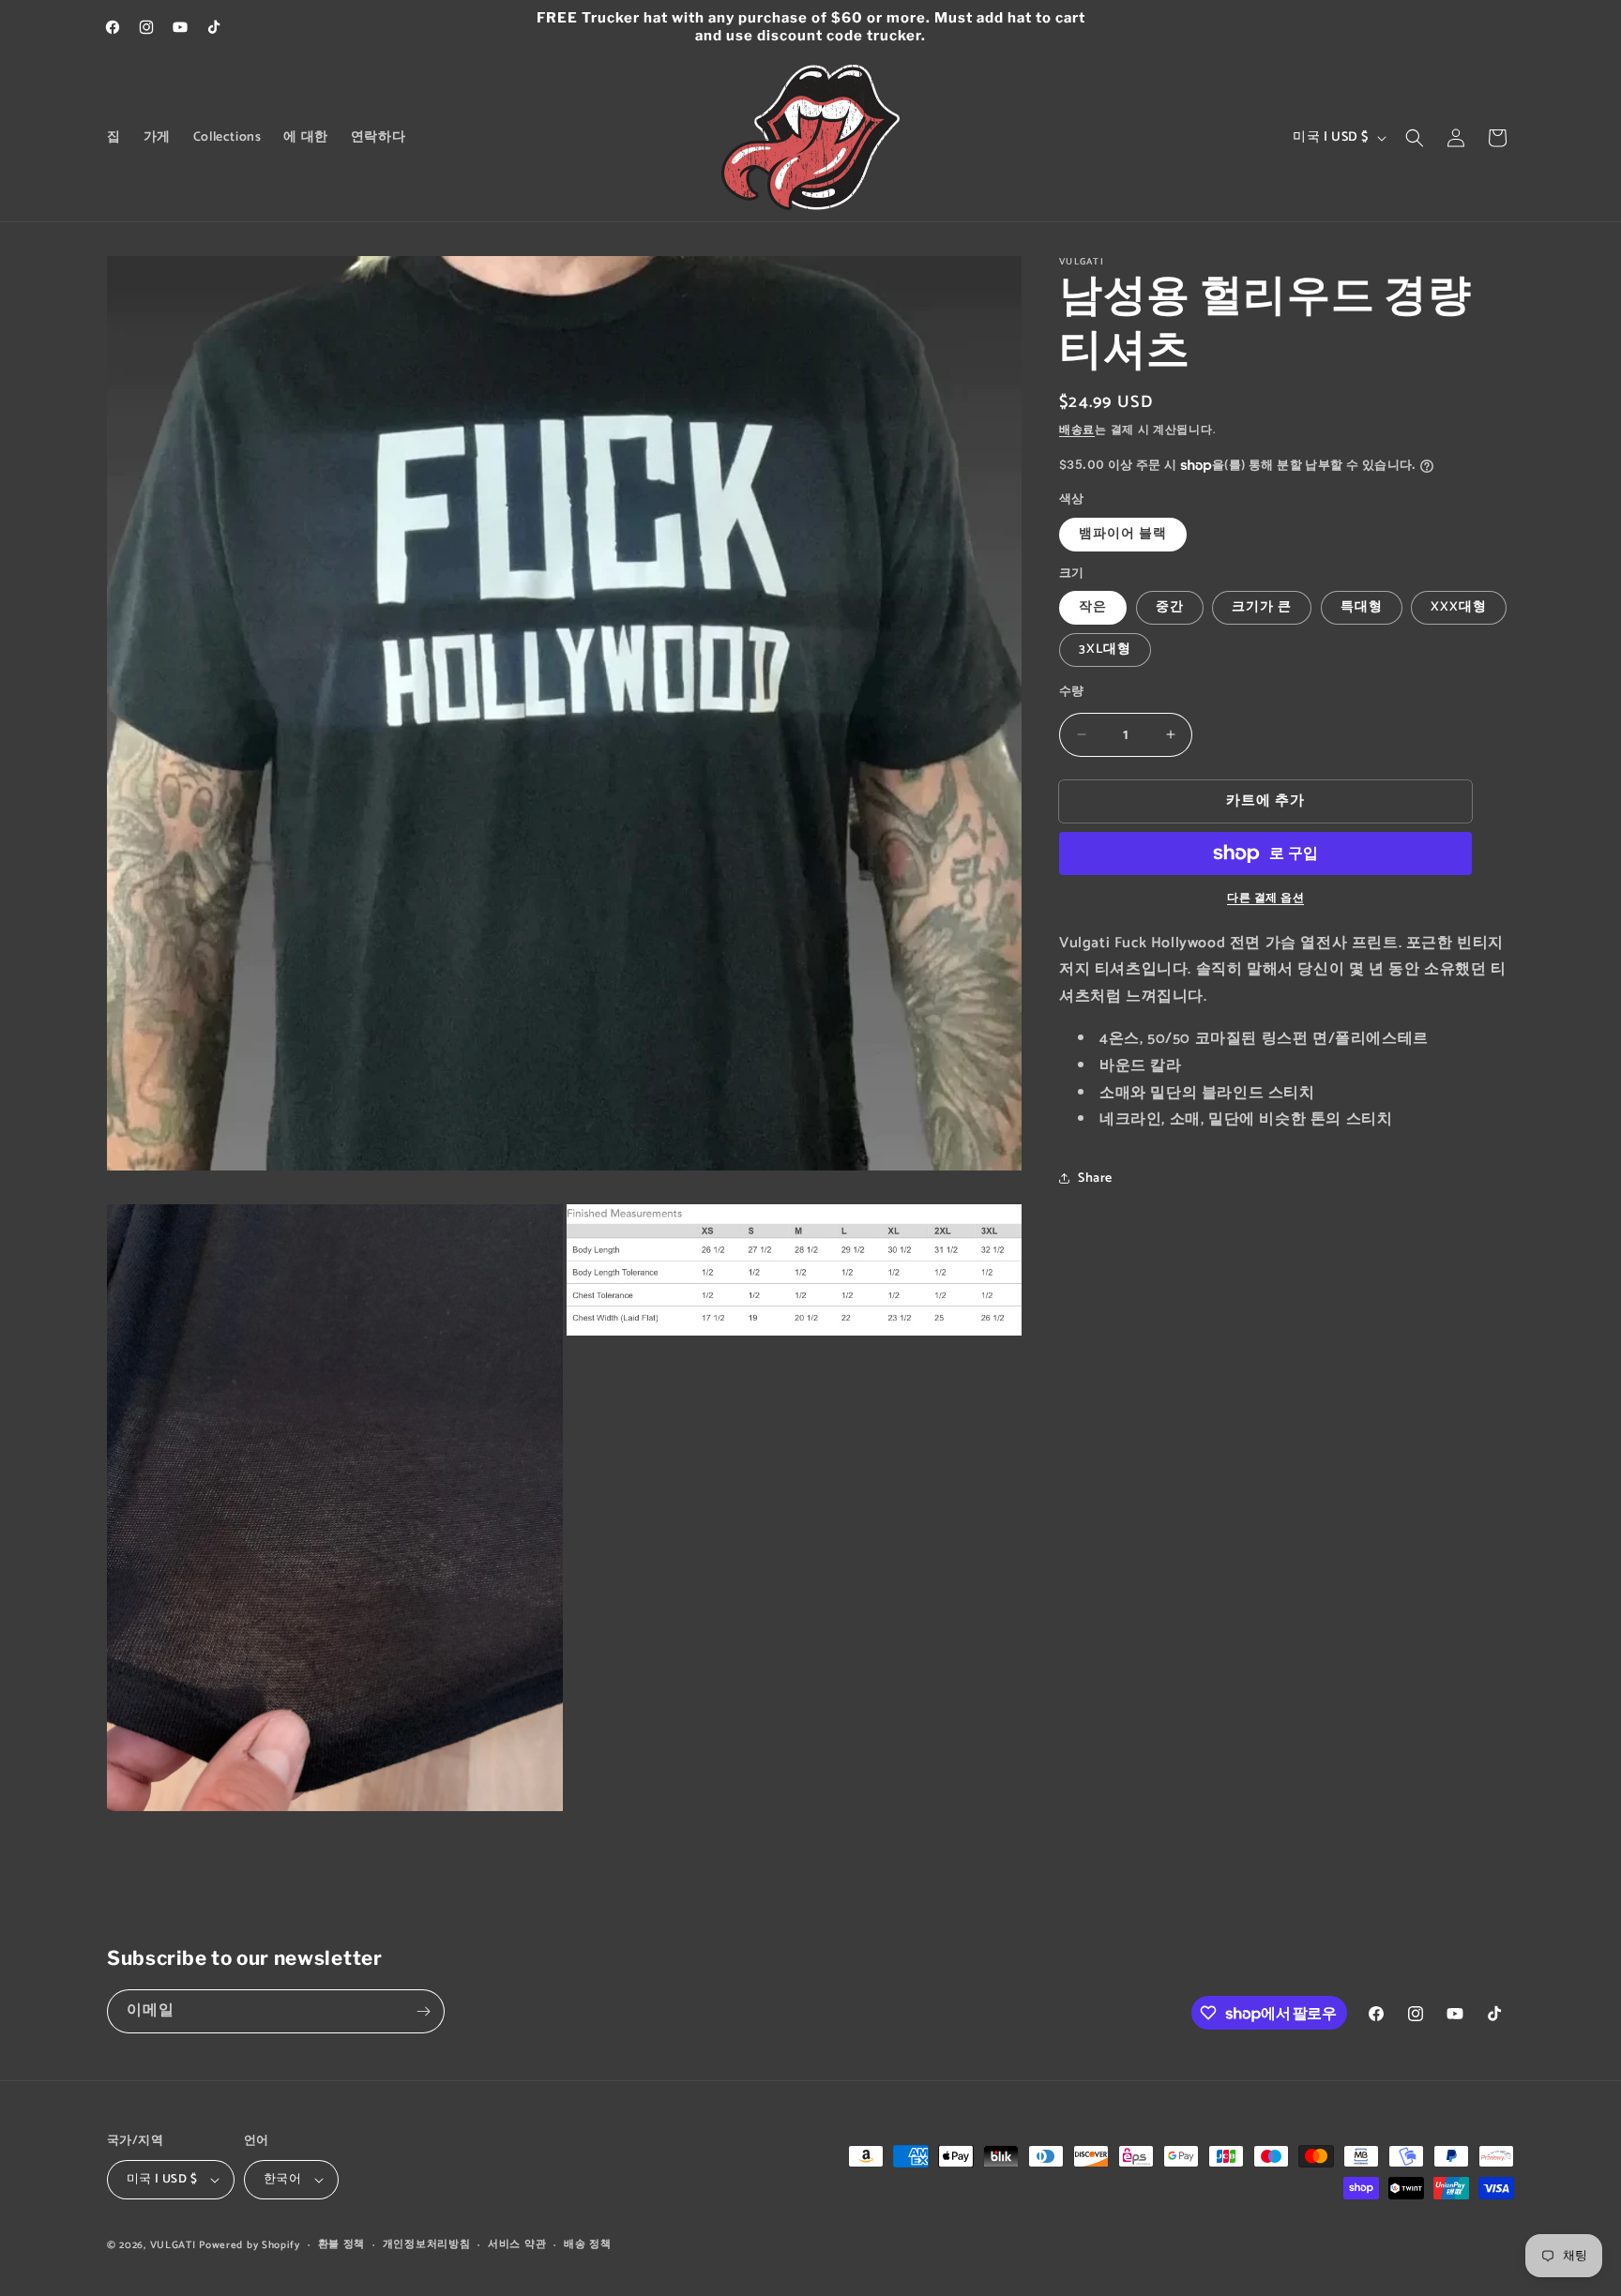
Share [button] (1095, 1178)
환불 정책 (342, 2244)
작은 (1093, 607)
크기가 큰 (1262, 607)
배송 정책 (588, 2244)
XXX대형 (1459, 607)
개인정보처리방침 (427, 2244)
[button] (1415, 138)
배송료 (1077, 430)
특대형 (1362, 607)
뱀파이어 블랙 (1123, 534)
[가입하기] (423, 2011)
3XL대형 (1105, 650)
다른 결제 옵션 (1265, 899)
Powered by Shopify (250, 2245)
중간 (1170, 607)
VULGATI (173, 2245)
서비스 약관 (517, 2244)
